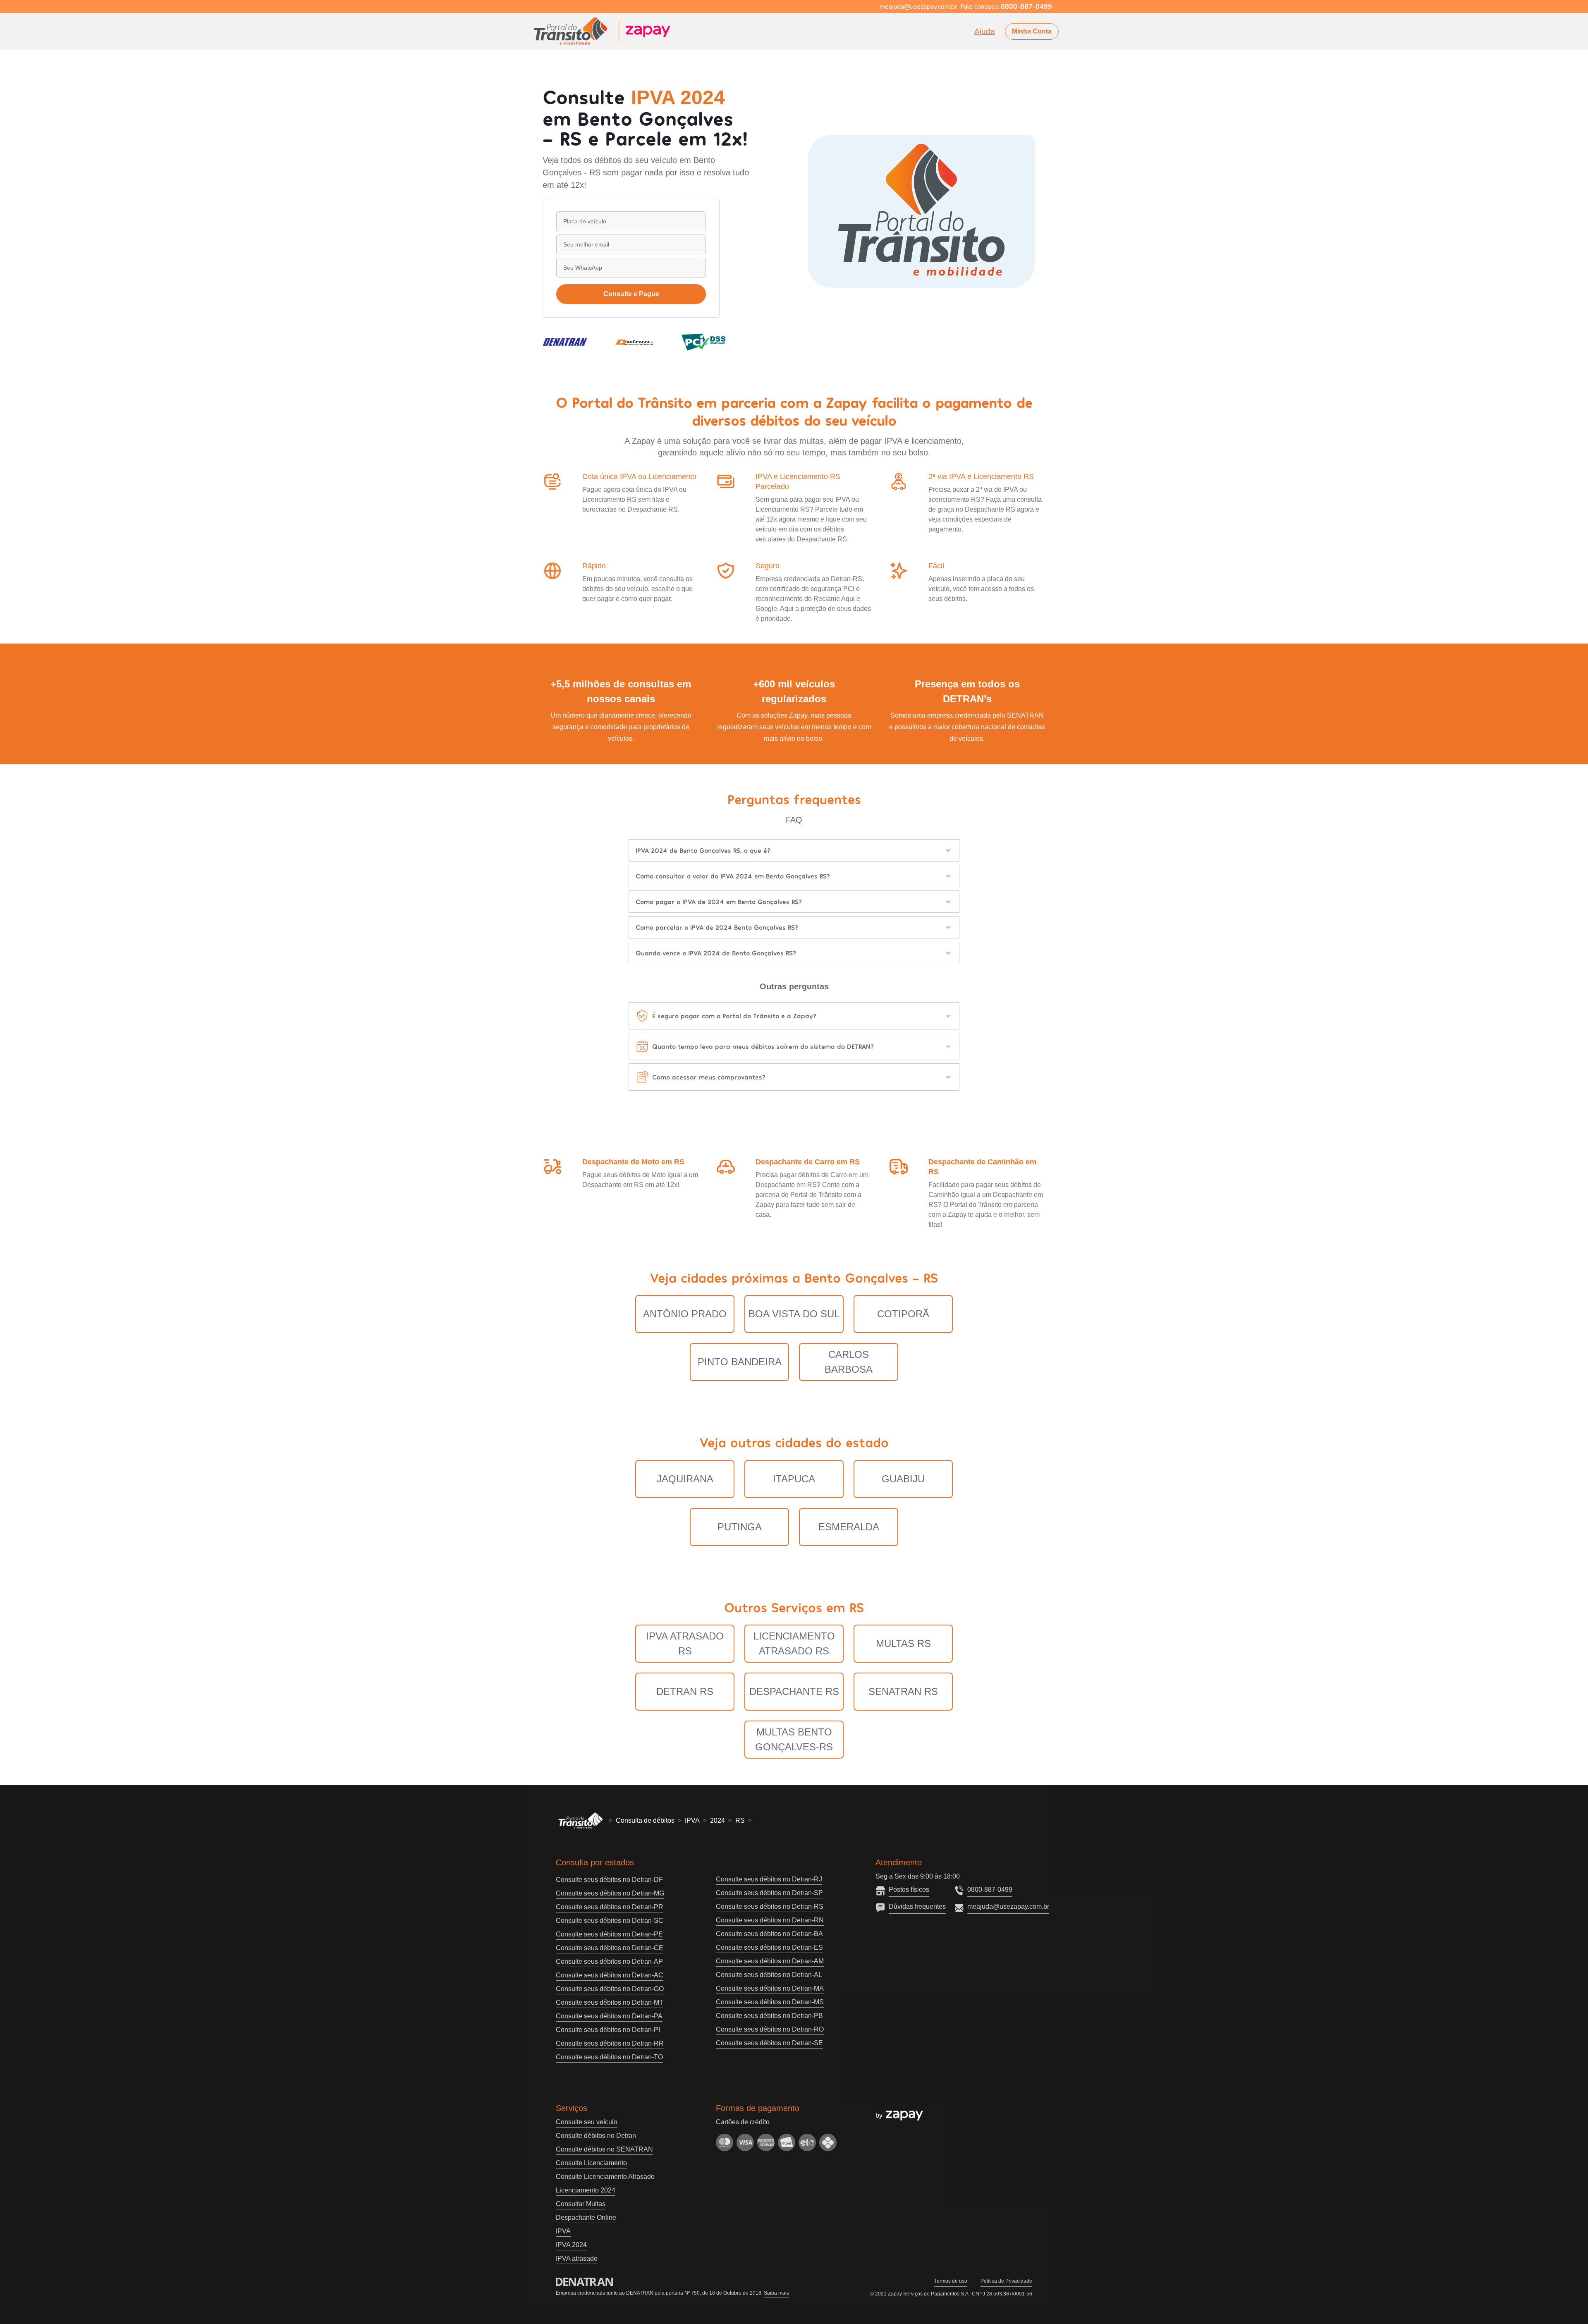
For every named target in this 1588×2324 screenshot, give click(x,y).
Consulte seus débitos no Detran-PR (610, 1907)
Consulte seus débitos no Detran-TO (609, 2057)
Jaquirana (685, 1479)
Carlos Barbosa (849, 1362)
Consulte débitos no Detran (596, 2136)
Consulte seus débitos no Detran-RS (770, 1906)
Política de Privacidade (1006, 2281)
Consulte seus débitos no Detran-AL (769, 1975)
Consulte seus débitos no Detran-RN (770, 1920)
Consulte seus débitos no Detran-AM (770, 1961)
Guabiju (903, 1479)
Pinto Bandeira (740, 1362)
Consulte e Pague (631, 294)
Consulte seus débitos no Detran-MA (770, 1988)
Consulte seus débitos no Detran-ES (769, 1947)
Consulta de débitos (645, 1820)
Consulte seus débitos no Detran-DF (609, 1880)
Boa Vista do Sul (794, 1314)
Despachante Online (586, 2217)
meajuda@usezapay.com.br (1008, 1906)
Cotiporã (903, 1314)
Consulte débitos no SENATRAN (604, 2149)
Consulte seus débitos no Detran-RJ (769, 1879)
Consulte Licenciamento (591, 2163)
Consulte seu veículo (587, 2122)
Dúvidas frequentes (917, 1906)
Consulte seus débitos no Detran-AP (609, 1961)
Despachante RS (794, 1691)
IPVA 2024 (571, 2245)
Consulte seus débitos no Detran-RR (610, 2043)
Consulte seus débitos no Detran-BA (769, 1934)
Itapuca (794, 1479)
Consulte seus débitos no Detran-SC (610, 1921)
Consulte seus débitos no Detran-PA (609, 2016)
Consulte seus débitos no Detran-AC (610, 1975)
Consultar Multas (581, 2204)
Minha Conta (1032, 31)
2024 (717, 1820)
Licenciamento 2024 (586, 2190)
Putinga (740, 1527)
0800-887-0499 (990, 1890)
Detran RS (685, 1691)
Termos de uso (951, 2281)
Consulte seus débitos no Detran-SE (769, 2043)
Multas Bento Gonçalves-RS (794, 1739)
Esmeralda (849, 1527)
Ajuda (985, 31)
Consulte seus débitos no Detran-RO (770, 2029)
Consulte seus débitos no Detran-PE (609, 1934)
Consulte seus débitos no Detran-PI (608, 2030)
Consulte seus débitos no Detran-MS (770, 2002)
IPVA (692, 1820)
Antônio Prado (685, 1314)
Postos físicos (909, 1890)
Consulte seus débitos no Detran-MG (610, 1893)
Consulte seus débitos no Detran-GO (610, 1989)
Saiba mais (776, 2293)
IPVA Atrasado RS (685, 1643)
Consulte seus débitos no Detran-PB (769, 2016)
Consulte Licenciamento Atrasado (605, 2177)
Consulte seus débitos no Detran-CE (610, 1948)
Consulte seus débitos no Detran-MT (610, 2002)
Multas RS (903, 1643)
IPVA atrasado (577, 2258)
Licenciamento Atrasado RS (794, 1643)
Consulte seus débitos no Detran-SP (769, 1893)
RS (740, 1820)
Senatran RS (903, 1691)
